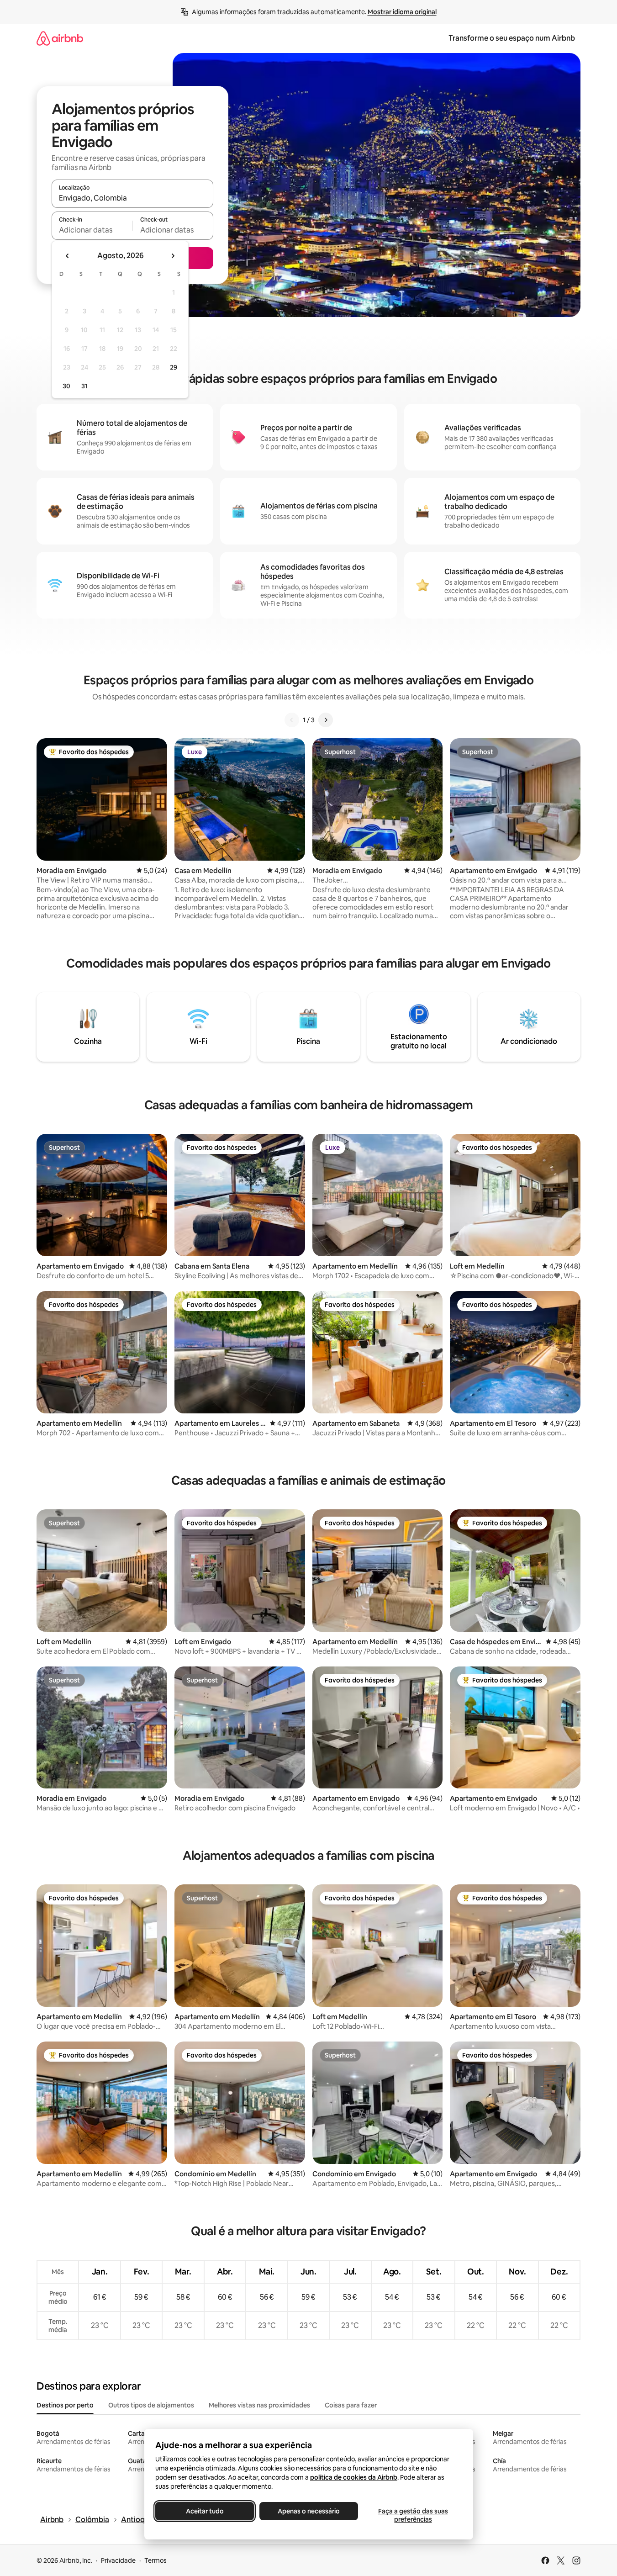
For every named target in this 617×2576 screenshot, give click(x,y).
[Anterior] (292, 720)
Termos (156, 2560)
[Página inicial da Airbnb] (60, 38)
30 (66, 386)
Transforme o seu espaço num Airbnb (512, 38)
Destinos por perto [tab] (65, 2405)
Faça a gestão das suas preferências (413, 2515)
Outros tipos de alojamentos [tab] (151, 2405)
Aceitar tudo (204, 2511)
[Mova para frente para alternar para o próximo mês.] (173, 256)
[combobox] (132, 198)
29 (174, 367)
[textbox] (92, 230)
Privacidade (118, 2560)
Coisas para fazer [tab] (351, 2405)
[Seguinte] (326, 720)
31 (84, 386)
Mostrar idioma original (402, 12)
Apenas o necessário (309, 2511)
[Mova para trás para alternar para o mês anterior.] (68, 256)
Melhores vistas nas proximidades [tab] (259, 2405)
